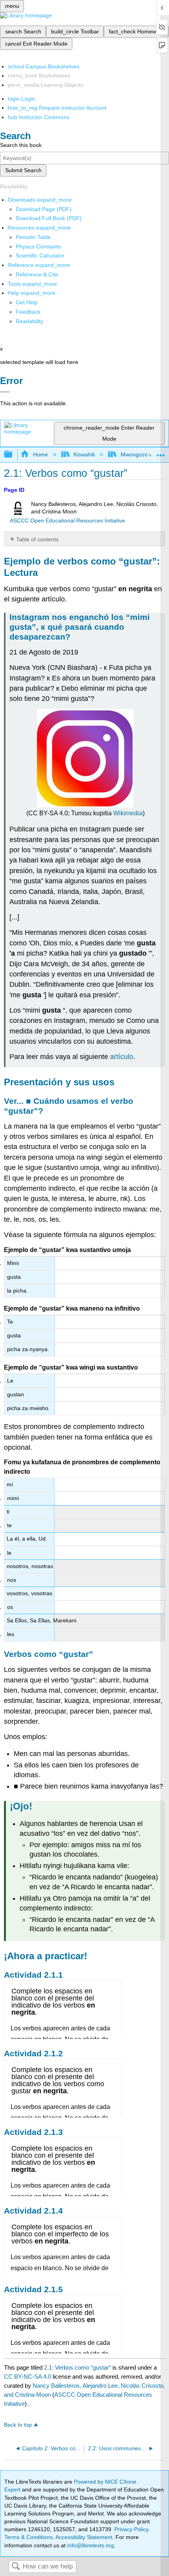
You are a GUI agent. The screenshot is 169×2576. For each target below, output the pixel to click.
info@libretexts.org (90, 2545)
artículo (122, 1057)
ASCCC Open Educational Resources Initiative (67, 521)
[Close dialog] (5, 392)
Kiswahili (84, 454)
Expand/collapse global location (161, 452)
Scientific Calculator (40, 256)
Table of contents (37, 539)
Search (16, 2567)
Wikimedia (128, 813)
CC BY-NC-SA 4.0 (28, 2377)
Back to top (18, 2425)
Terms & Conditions (28, 2537)
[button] (28, 312)
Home (40, 454)
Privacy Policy (131, 2529)
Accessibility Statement (84, 2537)
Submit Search (23, 170)
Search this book (21, 145)
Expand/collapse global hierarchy (13, 455)
